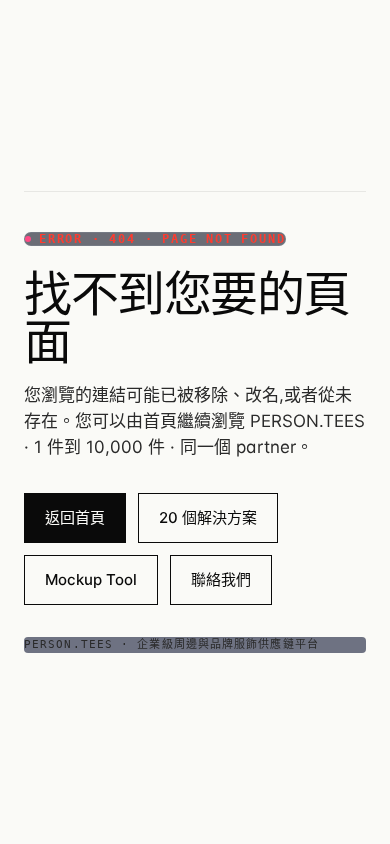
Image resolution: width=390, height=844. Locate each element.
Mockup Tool (91, 579)
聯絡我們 (221, 579)
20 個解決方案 (208, 517)
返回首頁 (75, 517)
